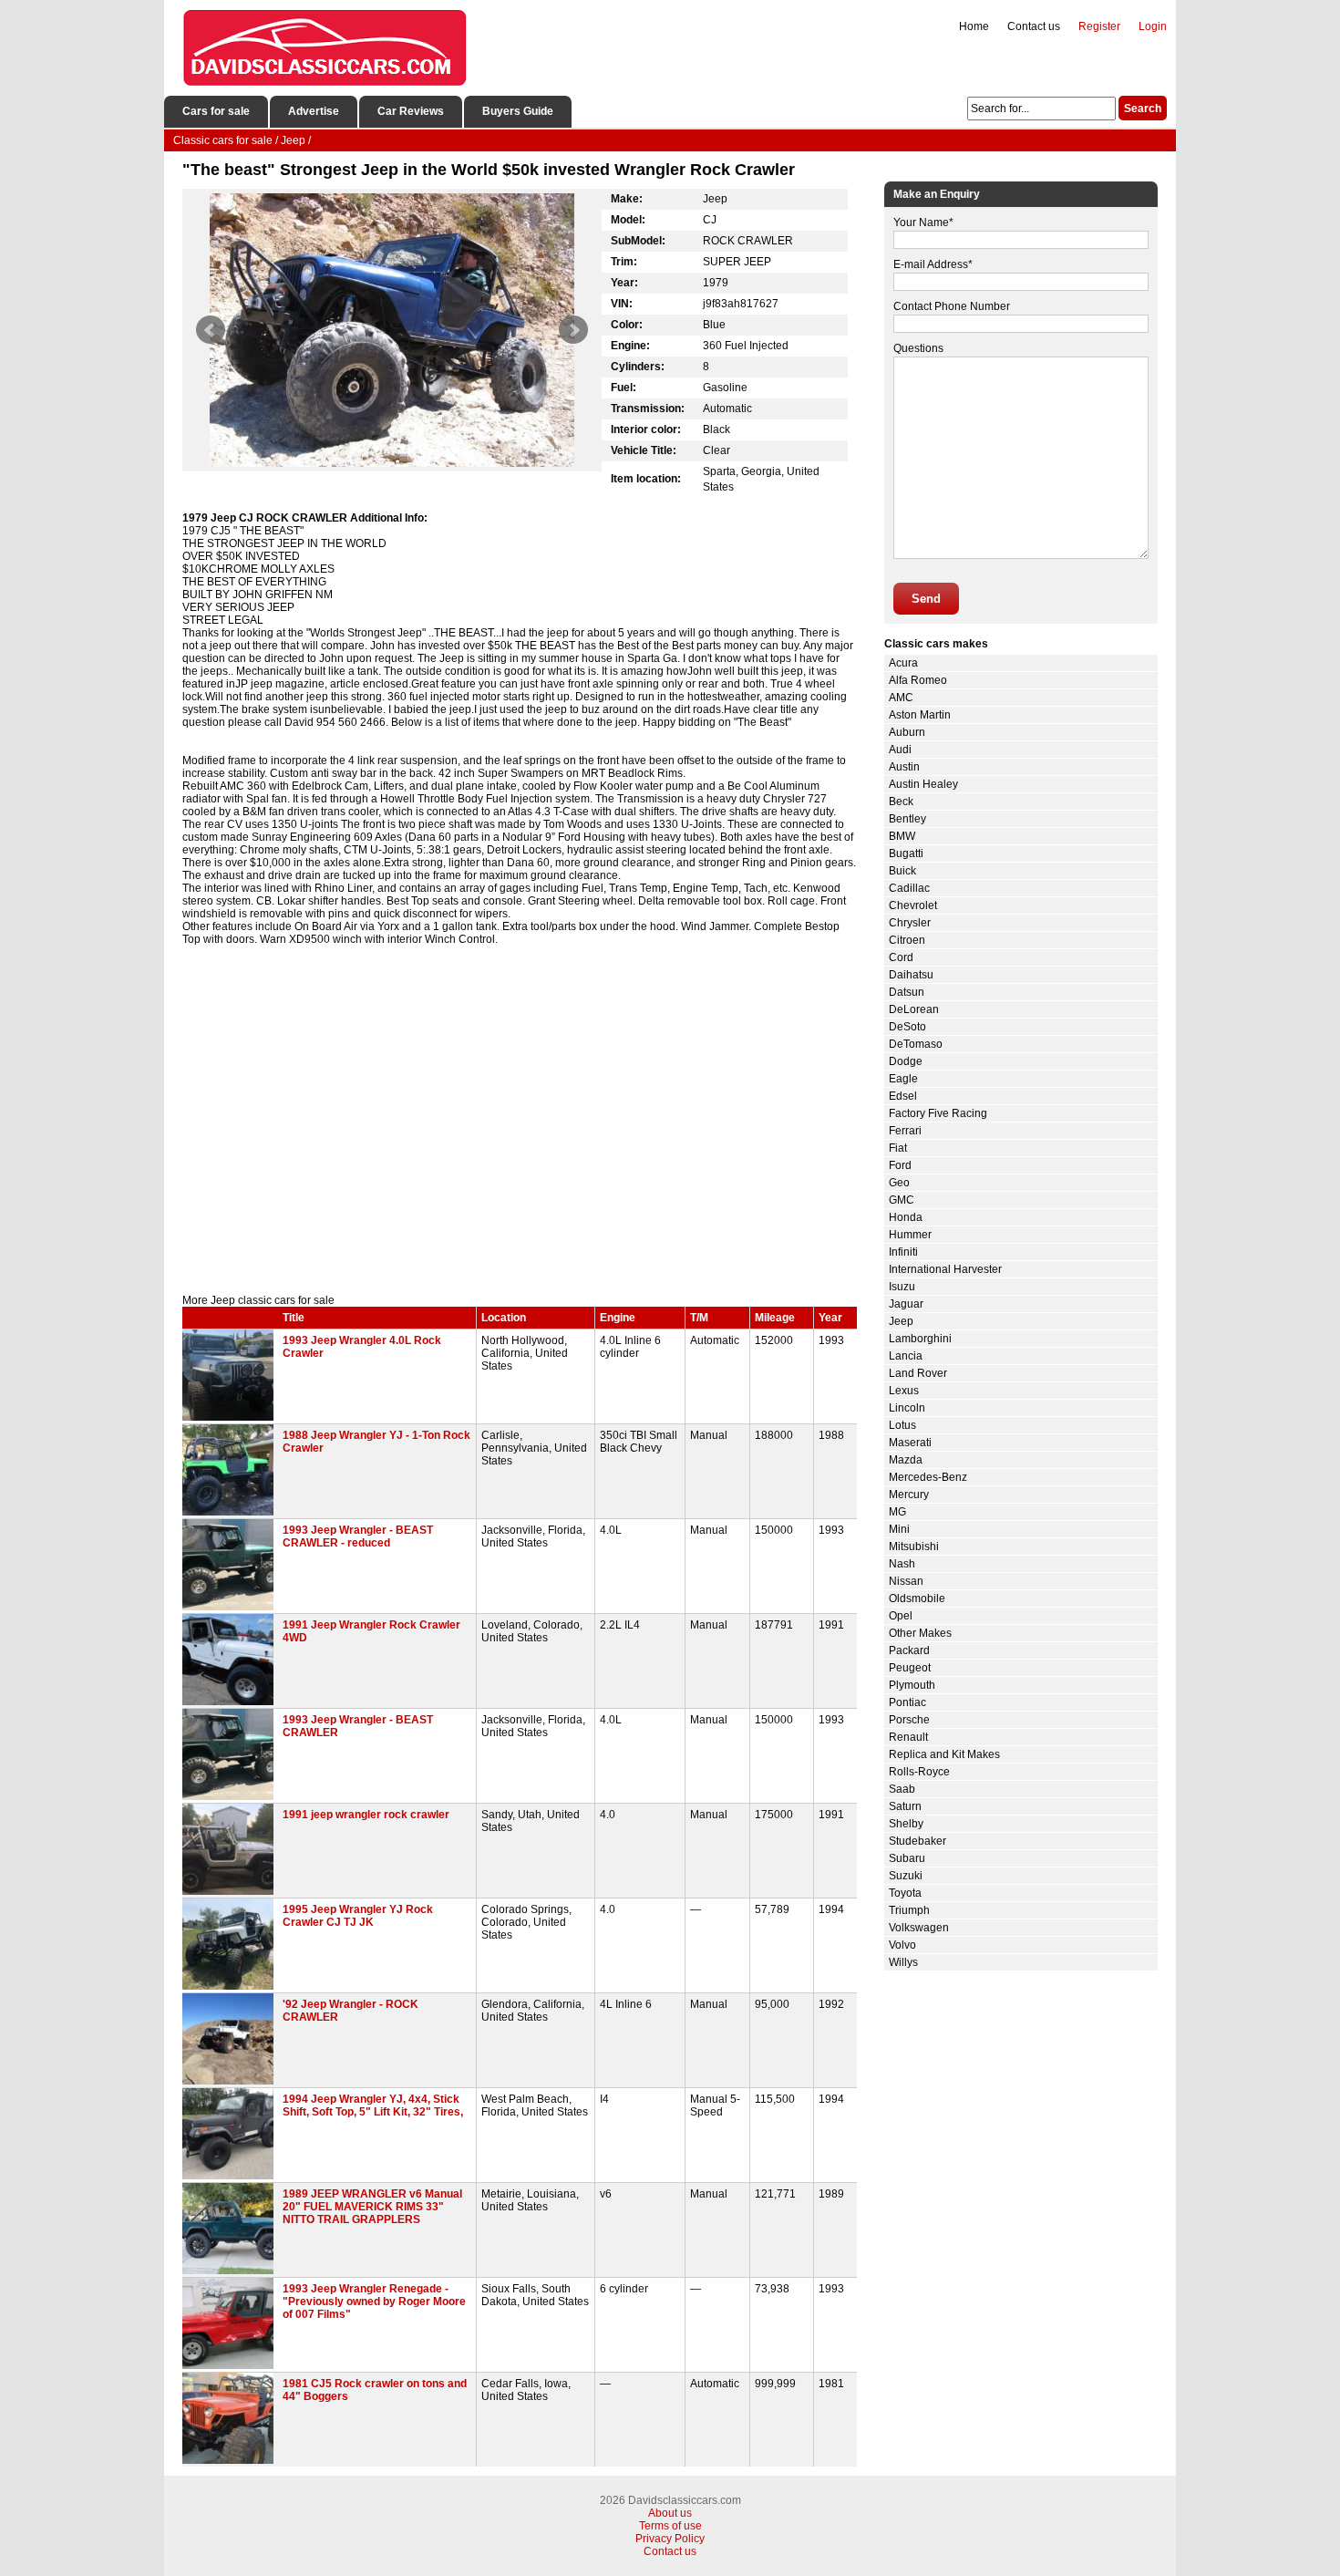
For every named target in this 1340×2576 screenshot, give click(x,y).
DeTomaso (916, 1044)
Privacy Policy (670, 2539)
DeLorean (914, 1009)
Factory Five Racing (938, 1113)
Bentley (907, 819)
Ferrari (905, 1131)
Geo (899, 1183)
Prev (211, 330)
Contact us (1034, 26)
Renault (908, 1737)
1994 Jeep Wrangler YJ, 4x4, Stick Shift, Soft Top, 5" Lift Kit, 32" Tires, (373, 2105)
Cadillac (909, 888)
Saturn (905, 1806)
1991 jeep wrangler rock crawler (366, 1815)
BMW (902, 836)
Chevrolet (913, 905)
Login (1153, 26)
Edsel (903, 1096)
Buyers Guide (518, 111)
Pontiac (907, 1702)
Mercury (909, 1495)
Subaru (907, 1858)
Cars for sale (216, 111)
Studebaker (917, 1841)
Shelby (906, 1824)
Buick (902, 871)
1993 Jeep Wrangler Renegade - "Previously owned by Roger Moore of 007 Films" (374, 2302)
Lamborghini (920, 1339)
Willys (903, 1962)
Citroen (907, 940)
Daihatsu (911, 975)
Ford (900, 1165)
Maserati (910, 1443)
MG (897, 1512)
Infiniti (903, 1252)
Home (974, 26)
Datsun (907, 992)
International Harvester (945, 1269)
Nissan (906, 1581)
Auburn (907, 732)
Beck (901, 802)
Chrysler (910, 923)
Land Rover (918, 1373)
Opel (901, 1616)
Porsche (909, 1720)
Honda (906, 1217)
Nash (902, 1564)
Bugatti (906, 853)
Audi (900, 750)
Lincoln (907, 1408)
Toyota (905, 1893)
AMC (901, 698)
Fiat (898, 1148)
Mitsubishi (914, 1547)
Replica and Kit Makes (944, 1754)
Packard (909, 1650)
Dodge (906, 1061)
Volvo (902, 1945)
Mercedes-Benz (928, 1477)
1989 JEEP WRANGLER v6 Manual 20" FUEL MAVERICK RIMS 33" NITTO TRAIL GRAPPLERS (372, 2207)
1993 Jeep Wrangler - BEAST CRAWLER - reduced (358, 1536)
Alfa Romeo (918, 680)
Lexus (904, 1391)
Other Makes (920, 1633)
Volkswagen (919, 1928)
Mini (899, 1529)
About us (670, 2513)
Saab (902, 1789)
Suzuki (906, 1876)
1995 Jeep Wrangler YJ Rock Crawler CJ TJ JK (358, 1916)
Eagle (903, 1079)
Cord (901, 957)
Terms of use (670, 2526)
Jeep (901, 1321)
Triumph (909, 1910)
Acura (903, 663)
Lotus (902, 1425)
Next (573, 330)
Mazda (906, 1460)
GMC (902, 1200)
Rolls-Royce (919, 1772)
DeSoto (907, 1027)
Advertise (314, 111)
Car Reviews (411, 111)
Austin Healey (923, 784)
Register (1099, 26)
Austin (904, 767)
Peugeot (910, 1668)
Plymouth (912, 1685)
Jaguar (906, 1304)
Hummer (910, 1235)
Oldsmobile (917, 1598)
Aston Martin (920, 715)
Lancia (906, 1356)
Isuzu (902, 1287)
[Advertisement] (520, 1139)
